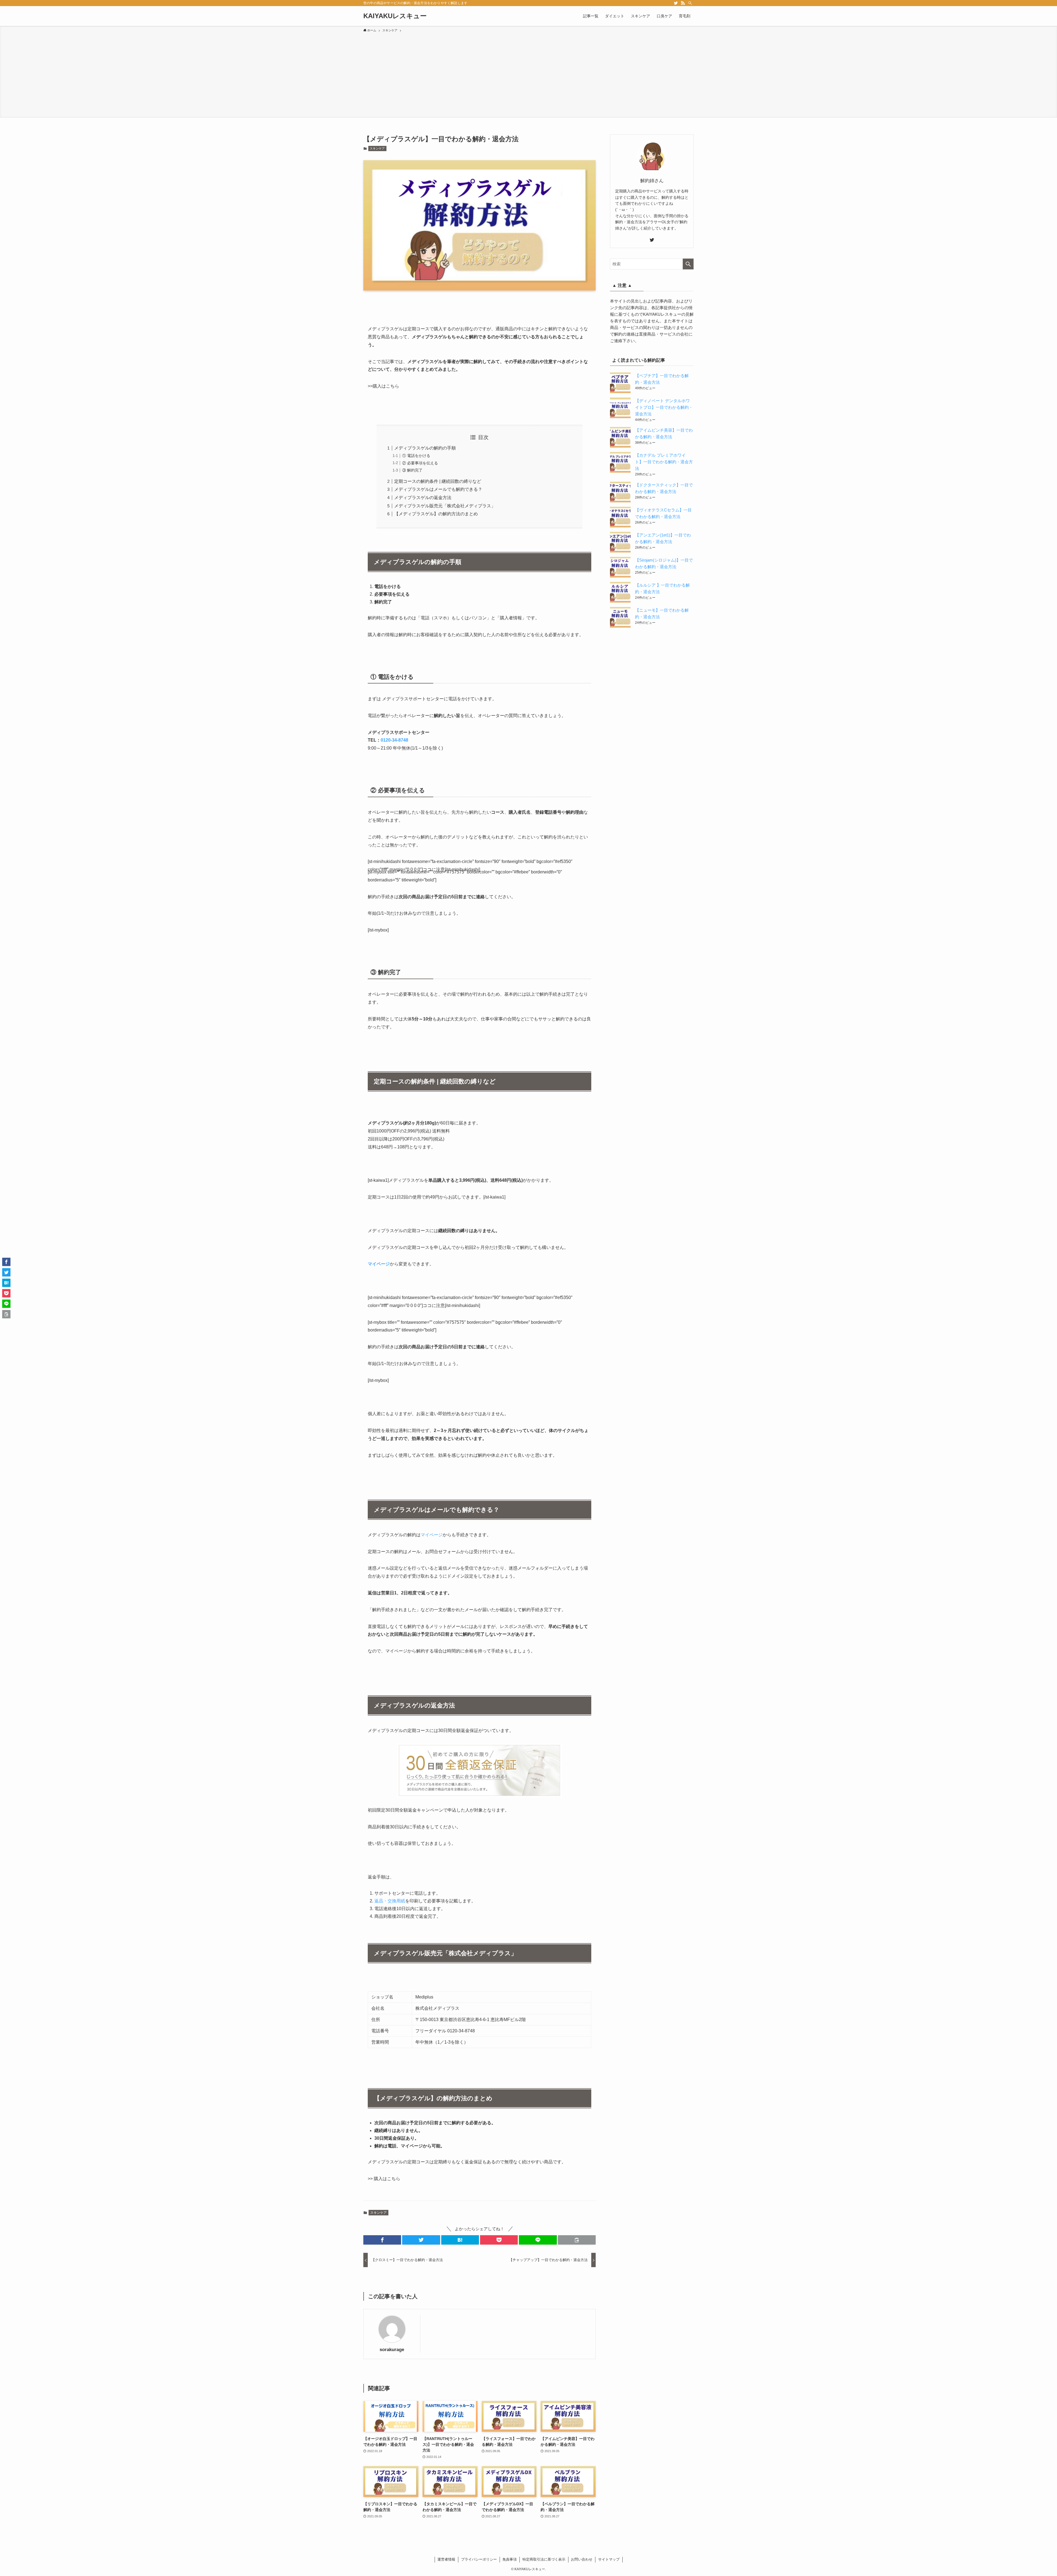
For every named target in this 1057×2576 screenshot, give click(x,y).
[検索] (690, 3)
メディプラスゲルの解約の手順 (425, 448)
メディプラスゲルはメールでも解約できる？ (438, 489)
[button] (382, 2240)
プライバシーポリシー (479, 2559)
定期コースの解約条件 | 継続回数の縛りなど (438, 481)
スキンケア (377, 148)
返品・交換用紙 (390, 1901)
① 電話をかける (416, 456)
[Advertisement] (528, 74)
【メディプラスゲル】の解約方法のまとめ (436, 514)
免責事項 (510, 2559)
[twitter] (676, 3)
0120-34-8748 (394, 740)
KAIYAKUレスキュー (395, 16)
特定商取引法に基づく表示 (544, 2559)
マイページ (379, 1264)
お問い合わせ (582, 2559)
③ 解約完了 (412, 470)
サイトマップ (609, 2559)
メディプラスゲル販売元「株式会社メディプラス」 (445, 506)
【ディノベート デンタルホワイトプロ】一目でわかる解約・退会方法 (664, 407)
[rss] (683, 3)
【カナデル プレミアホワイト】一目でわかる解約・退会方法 (664, 462)
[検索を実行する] (688, 264)
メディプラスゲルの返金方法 (423, 498)
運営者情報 (446, 2559)
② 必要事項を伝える (420, 463)
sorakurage (392, 2349)
